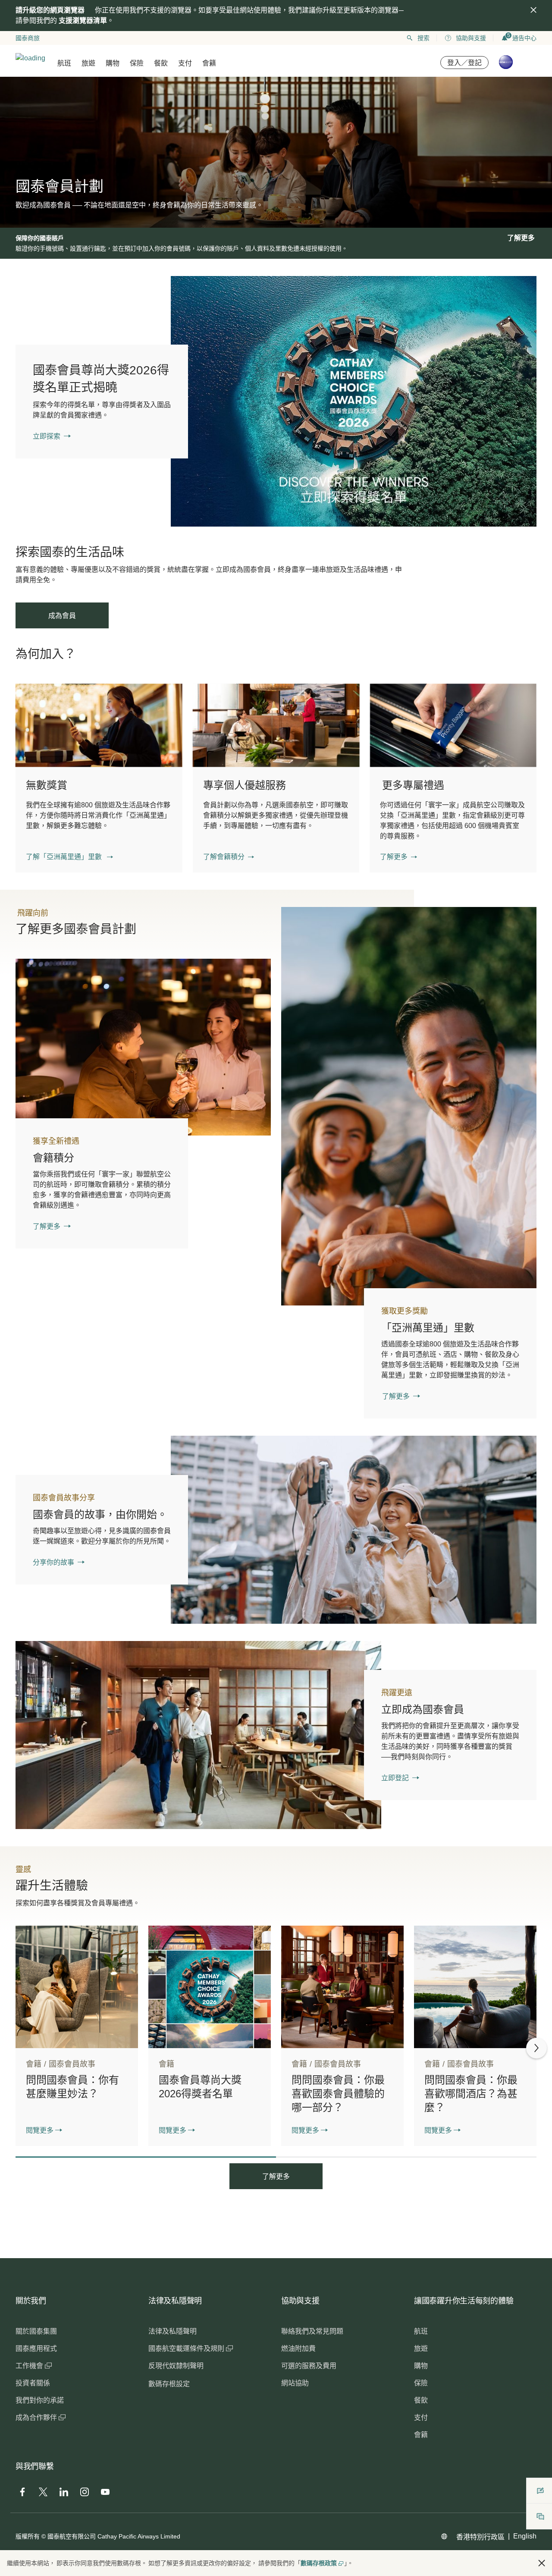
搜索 (423, 38)
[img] (533, 10)
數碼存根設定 (169, 2384)
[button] (69, 857)
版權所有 (28, 2536)
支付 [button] (185, 63)
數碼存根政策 (319, 2563)
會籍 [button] (209, 63)
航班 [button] (64, 63)
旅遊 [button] (88, 63)
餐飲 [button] (161, 63)
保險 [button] (137, 63)
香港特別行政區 (480, 2537)
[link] (354, 401)
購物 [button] (113, 63)
